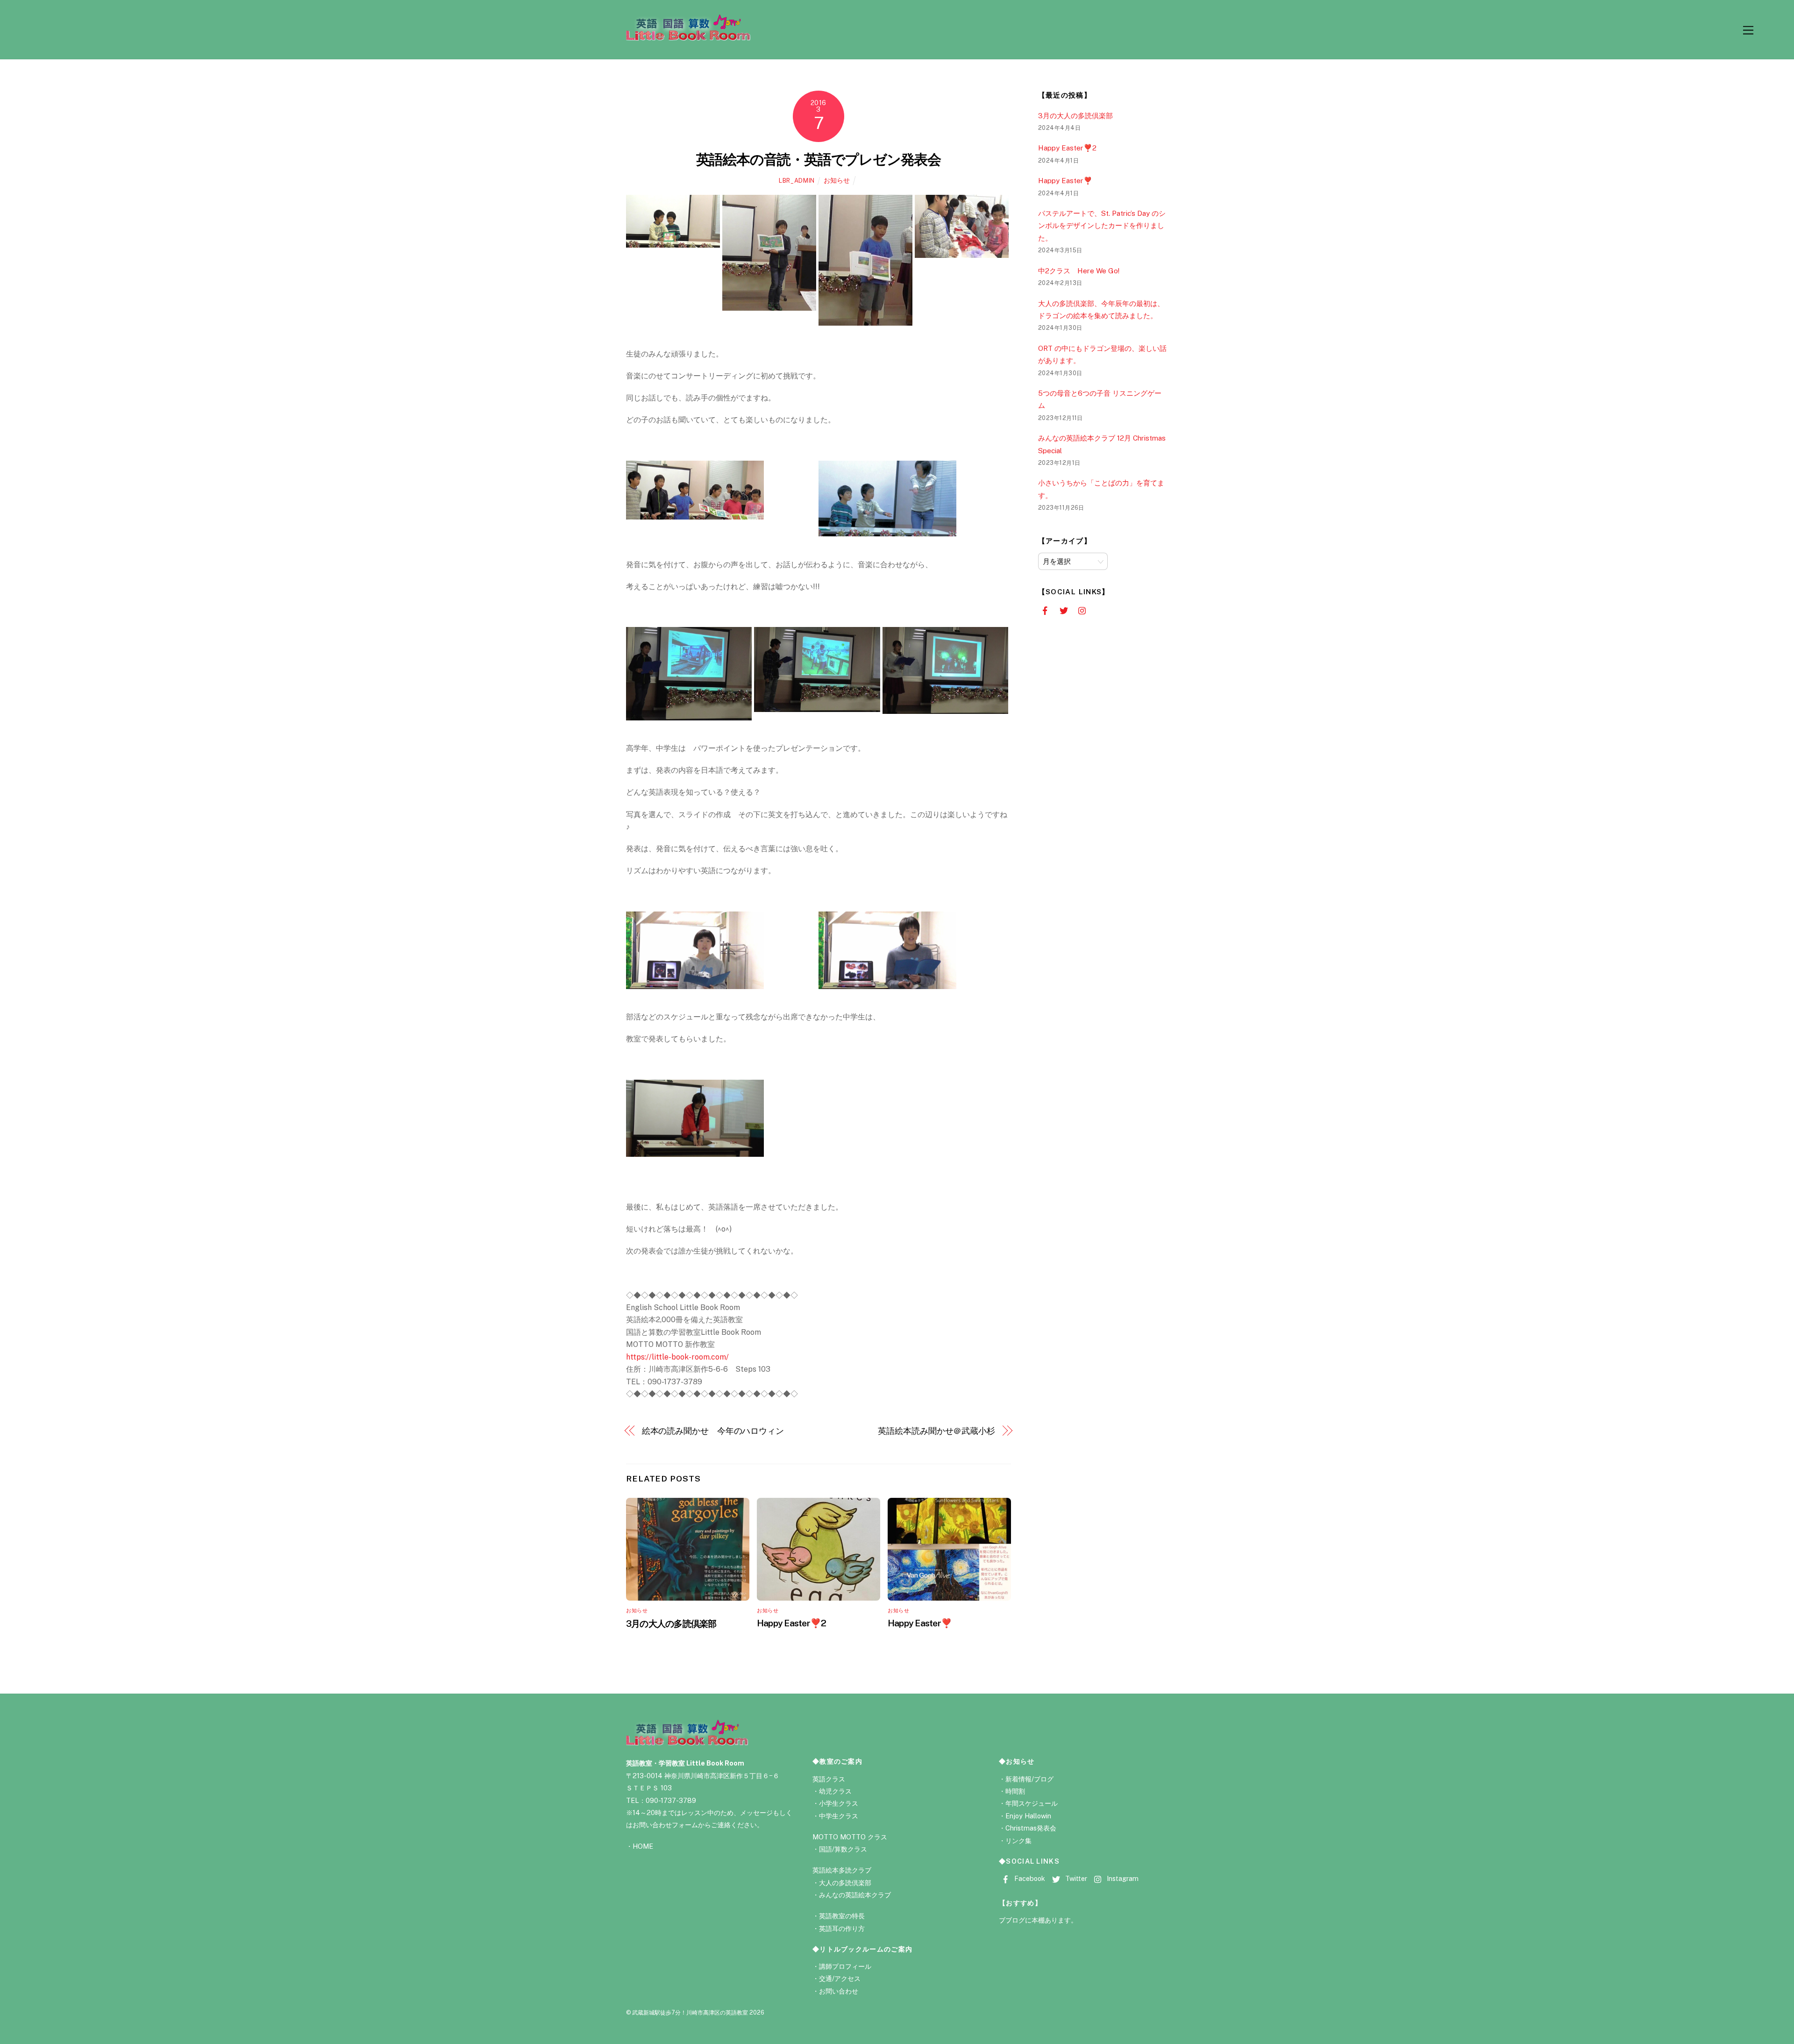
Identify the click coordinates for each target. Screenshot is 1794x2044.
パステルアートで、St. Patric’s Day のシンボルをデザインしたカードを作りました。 (1102, 226)
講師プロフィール (845, 1966)
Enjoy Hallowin (1028, 1816)
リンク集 (1018, 1841)
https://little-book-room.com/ (677, 1357)
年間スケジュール (1032, 1803)
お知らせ (837, 180)
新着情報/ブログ (1029, 1779)
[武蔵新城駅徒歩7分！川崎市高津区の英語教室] (688, 37)
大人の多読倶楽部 (845, 1883)
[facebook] (1045, 610)
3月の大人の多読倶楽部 (671, 1624)
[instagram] (1083, 610)
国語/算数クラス (843, 1849)
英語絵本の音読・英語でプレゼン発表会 (819, 159)
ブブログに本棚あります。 (1038, 1920)
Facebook (1029, 1878)
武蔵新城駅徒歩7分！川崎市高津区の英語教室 (690, 2012)
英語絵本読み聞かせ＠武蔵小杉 (936, 1431)
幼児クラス (835, 1791)
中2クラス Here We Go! (1079, 271)
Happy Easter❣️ (920, 1623)
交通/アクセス (840, 1978)
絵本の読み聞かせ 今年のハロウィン (713, 1431)
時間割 (1015, 1791)
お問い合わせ (839, 1991)
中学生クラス (839, 1816)
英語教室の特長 (842, 1916)
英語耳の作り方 (842, 1928)
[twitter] (1064, 610)
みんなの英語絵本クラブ (855, 1895)
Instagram (1122, 1878)
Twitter (1075, 1878)
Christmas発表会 (1031, 1828)
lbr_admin (797, 181)
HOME (643, 1846)
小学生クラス (839, 1803)
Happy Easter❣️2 (791, 1623)
